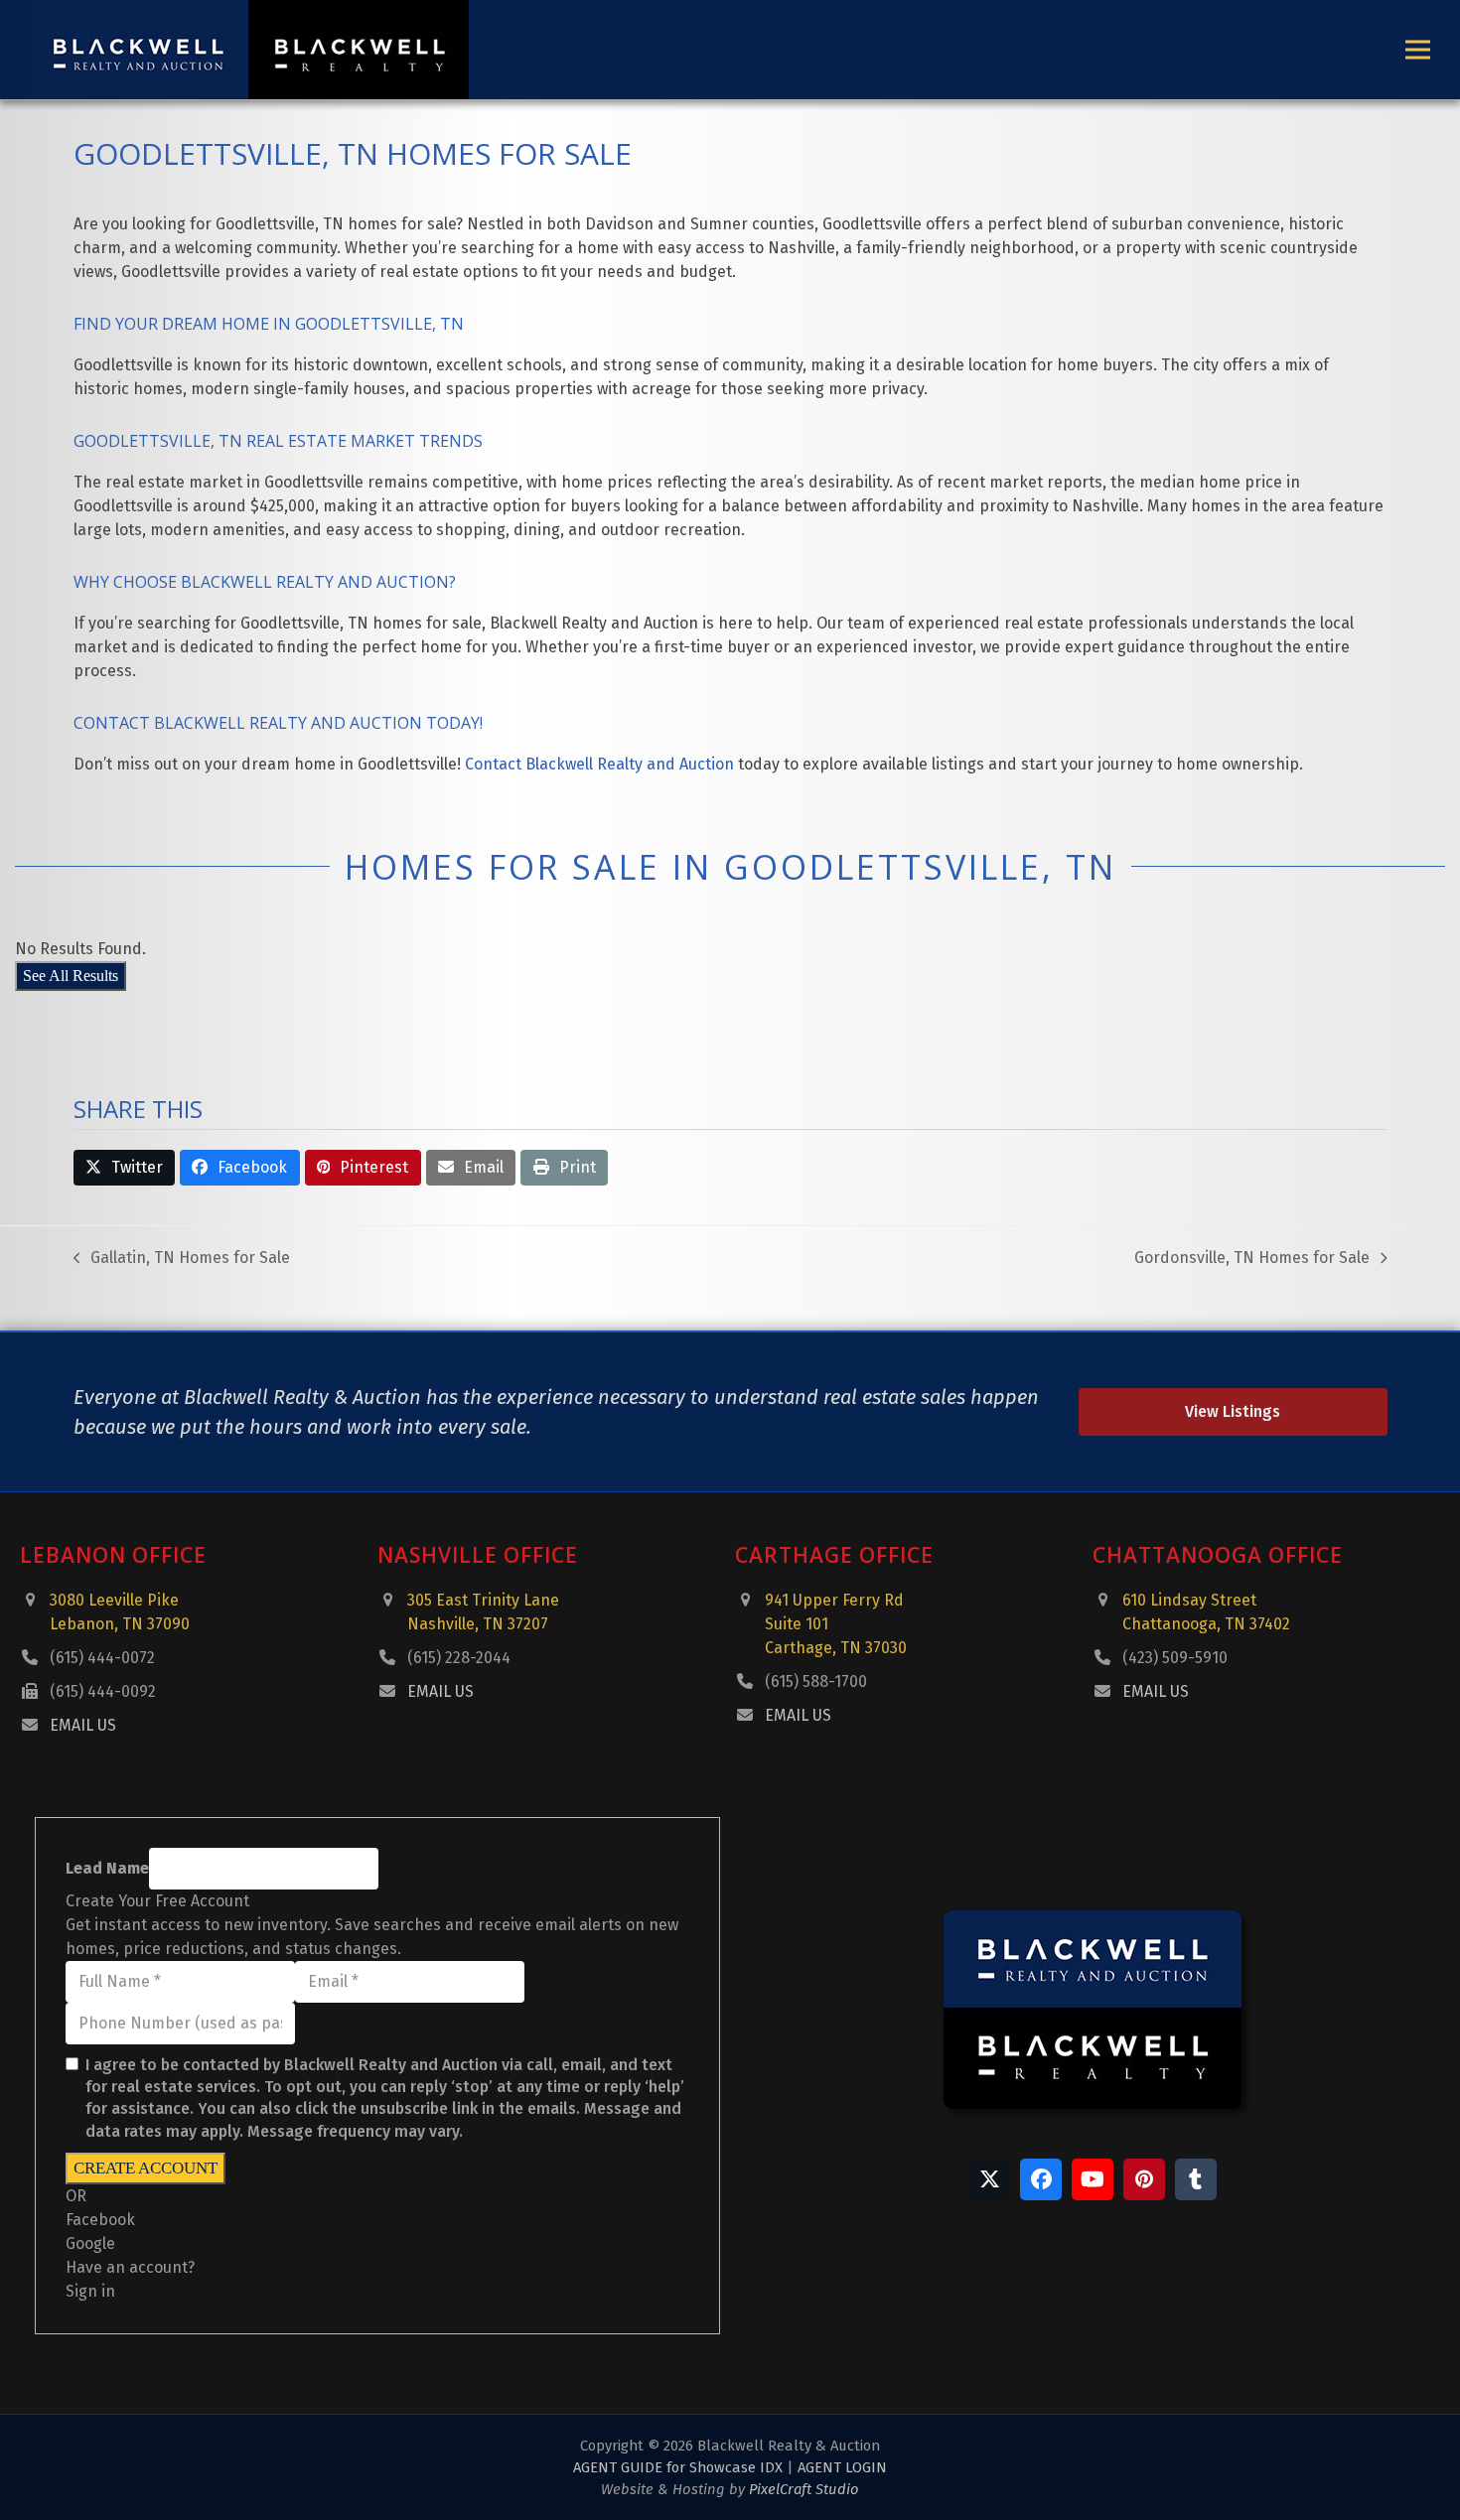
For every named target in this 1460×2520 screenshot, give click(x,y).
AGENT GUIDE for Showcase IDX (678, 2467)
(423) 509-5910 (1175, 1658)
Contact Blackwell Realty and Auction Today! (278, 723)
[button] (1418, 50)
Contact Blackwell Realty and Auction (599, 764)
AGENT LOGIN (842, 2467)
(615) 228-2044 (459, 1658)
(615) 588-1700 (816, 1681)
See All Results (71, 976)
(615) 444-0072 (102, 1658)
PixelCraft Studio (804, 2489)
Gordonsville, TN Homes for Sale (1252, 1259)
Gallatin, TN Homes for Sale (182, 1259)
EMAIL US (83, 1725)
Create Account (146, 2168)
